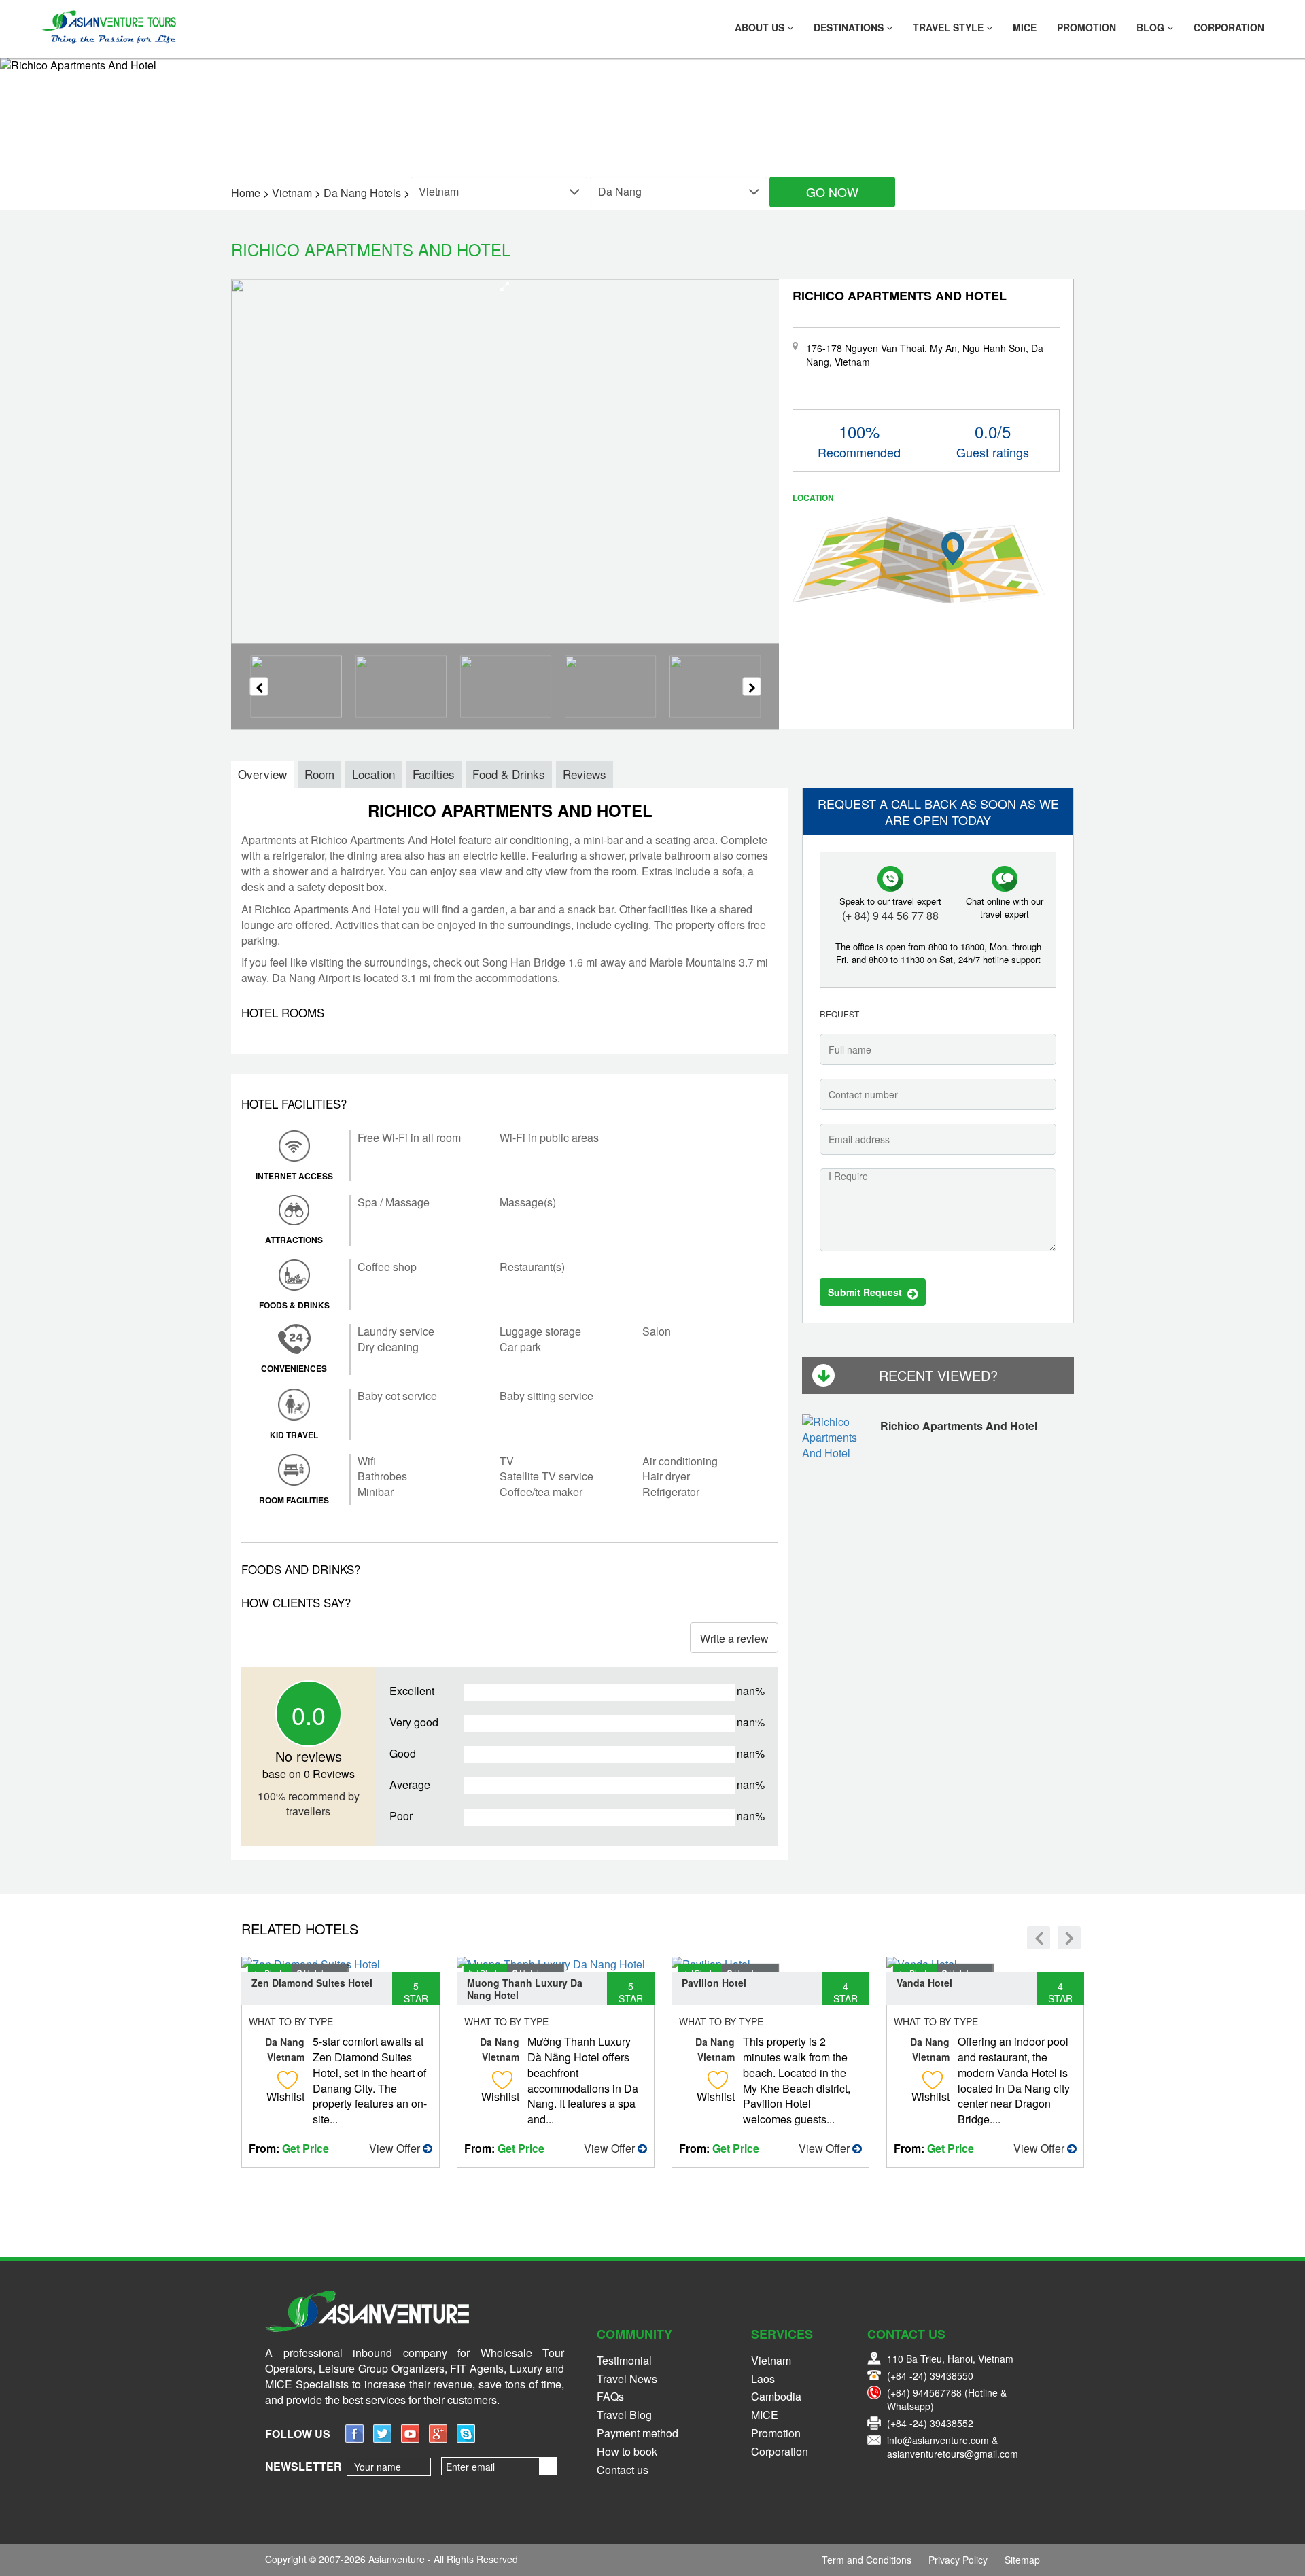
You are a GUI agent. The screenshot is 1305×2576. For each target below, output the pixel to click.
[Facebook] (354, 2438)
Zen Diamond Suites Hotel (312, 1983)
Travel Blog (624, 2415)
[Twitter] (382, 2438)
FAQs (610, 2396)
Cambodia (776, 2396)
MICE (1025, 27)
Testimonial (624, 2360)
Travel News (627, 2379)
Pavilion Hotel (714, 1983)
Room (319, 774)
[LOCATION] (919, 558)
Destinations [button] (850, 27)
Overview (262, 774)
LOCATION (813, 498)
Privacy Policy (958, 2560)
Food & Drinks (509, 774)
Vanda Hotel (924, 1983)
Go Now (832, 192)
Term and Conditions (867, 2560)
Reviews (585, 774)
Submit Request (868, 1292)
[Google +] (438, 2438)
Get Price (306, 2148)
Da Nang (285, 2042)
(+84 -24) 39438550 (930, 2375)
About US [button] (761, 27)
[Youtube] (410, 2438)
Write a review (734, 1638)
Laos (763, 2379)
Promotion (1086, 27)
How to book (627, 2451)
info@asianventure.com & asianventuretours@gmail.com (953, 2447)
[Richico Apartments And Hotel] (838, 1440)
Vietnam (286, 2057)
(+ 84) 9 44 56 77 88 (890, 916)
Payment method (638, 2433)
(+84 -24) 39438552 (930, 2423)
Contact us (623, 2470)
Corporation (1229, 27)
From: (289, 2148)
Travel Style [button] (950, 27)
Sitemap (1022, 2560)
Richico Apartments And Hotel (959, 1426)
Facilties (434, 774)
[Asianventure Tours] (108, 27)
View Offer (396, 2148)
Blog (1152, 27)
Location (373, 774)
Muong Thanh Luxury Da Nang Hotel (525, 1989)
